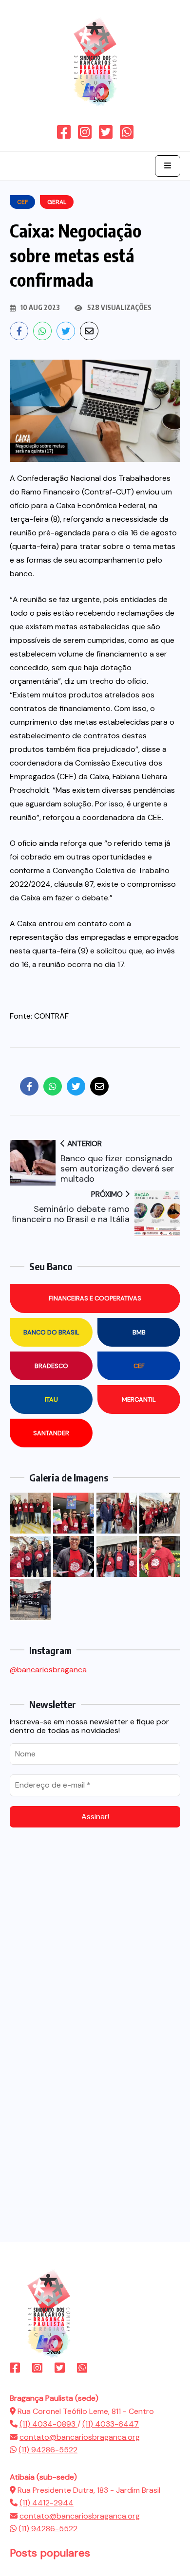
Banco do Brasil (51, 1332)
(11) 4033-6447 (111, 2424)
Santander (51, 1433)
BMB (139, 1332)
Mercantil (139, 1399)
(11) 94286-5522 (48, 2450)
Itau (51, 1399)
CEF (139, 1366)
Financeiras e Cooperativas (95, 1298)
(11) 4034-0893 (48, 2424)
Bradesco (51, 1366)
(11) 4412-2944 (47, 2503)
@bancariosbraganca (48, 1670)
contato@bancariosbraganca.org (80, 2437)
